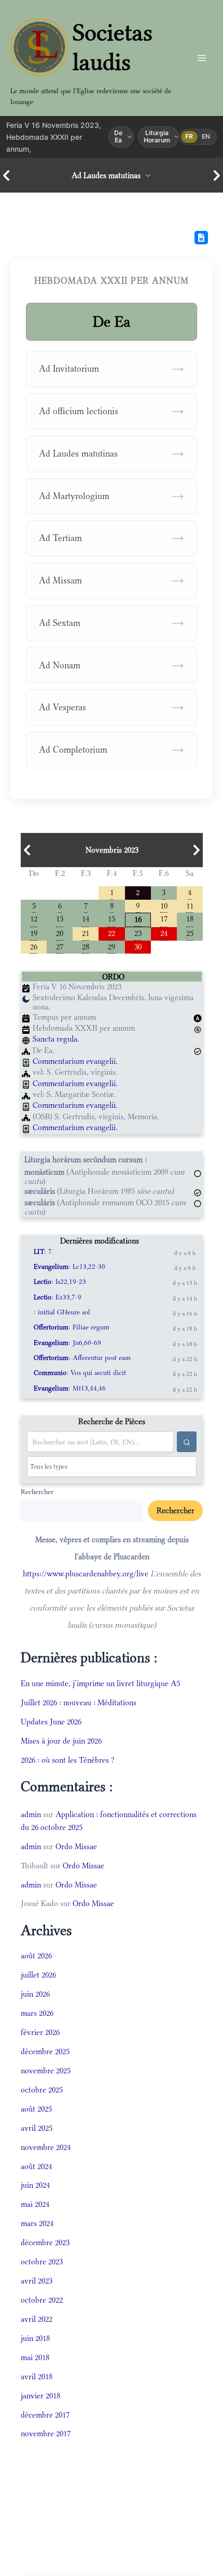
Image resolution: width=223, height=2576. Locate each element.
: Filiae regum (72, 1327)
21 (86, 933)
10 (164, 905)
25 (190, 933)
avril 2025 (37, 2128)
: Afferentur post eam (82, 1358)
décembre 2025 (45, 2051)
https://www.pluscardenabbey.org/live (86, 1574)
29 (112, 946)
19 (34, 933)
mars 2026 (37, 2013)
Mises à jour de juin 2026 (61, 1741)
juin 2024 (35, 2185)
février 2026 (40, 2032)
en (206, 136)
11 (190, 905)
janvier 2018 (40, 2396)
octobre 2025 (42, 2090)
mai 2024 (35, 2204)
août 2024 (36, 2166)
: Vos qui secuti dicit (80, 1373)
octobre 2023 (42, 2262)
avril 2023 (37, 2281)
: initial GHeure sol (62, 1312)
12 (34, 918)
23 (138, 933)
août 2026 (36, 1956)
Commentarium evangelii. (75, 1061)
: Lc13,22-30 (69, 1267)
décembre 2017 (45, 2415)
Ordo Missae (76, 1846)
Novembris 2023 (112, 850)
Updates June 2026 (51, 1722)
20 (60, 933)
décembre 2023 (45, 2242)
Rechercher (37, 1491)
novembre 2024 (46, 2147)
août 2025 (36, 2109)
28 (86, 946)
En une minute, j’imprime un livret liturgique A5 (100, 1683)
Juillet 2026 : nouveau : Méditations (79, 1702)
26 (34, 946)
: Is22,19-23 (60, 1282)
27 (60, 946)
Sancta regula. (56, 1039)
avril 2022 (37, 2319)
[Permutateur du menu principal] (201, 58)
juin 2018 (35, 2338)
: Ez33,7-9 (58, 1297)
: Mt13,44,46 (70, 1388)
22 (112, 933)
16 (138, 919)
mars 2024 (37, 2223)
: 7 (43, 1252)
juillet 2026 (38, 1975)
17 (164, 918)
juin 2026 (35, 1994)
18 (190, 918)
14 (86, 918)
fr (189, 136)
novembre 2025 (46, 2070)
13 (60, 918)
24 (164, 933)
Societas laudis (113, 47)
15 (112, 918)
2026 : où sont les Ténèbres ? (68, 1760)
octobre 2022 (42, 2300)
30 (138, 946)
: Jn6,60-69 (67, 1343)
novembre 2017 (46, 2433)
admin (31, 1814)
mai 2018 (35, 2357)
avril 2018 (37, 2376)
